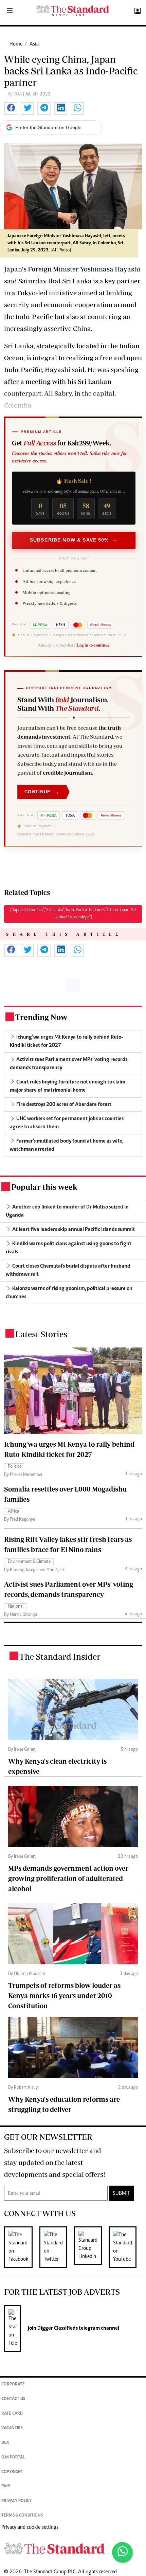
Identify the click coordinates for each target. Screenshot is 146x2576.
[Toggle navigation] (10, 11)
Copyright (12, 2472)
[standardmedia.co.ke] (73, 11)
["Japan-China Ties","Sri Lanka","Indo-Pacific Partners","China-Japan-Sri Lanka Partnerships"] (73, 914)
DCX (5, 2443)
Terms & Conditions (22, 2516)
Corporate (13, 2385)
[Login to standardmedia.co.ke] (137, 11)
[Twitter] (57, 2247)
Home (16, 44)
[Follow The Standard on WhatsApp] (122, 2552)
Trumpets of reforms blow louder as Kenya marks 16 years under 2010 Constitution (64, 1996)
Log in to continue (93, 645)
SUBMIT (121, 2193)
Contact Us (13, 2399)
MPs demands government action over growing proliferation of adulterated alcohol (68, 1878)
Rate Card (12, 2414)
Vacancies (12, 2428)
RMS (6, 2486)
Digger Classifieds (57, 2328)
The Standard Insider (60, 1656)
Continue (42, 792)
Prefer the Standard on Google (48, 127)
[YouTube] (126, 2247)
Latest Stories (41, 1334)
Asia (34, 44)
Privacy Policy (16, 2501)
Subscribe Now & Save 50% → (74, 540)
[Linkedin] (91, 2247)
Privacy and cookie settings (30, 2527)
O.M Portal (13, 2458)
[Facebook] (22, 2247)
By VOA (15, 94)
